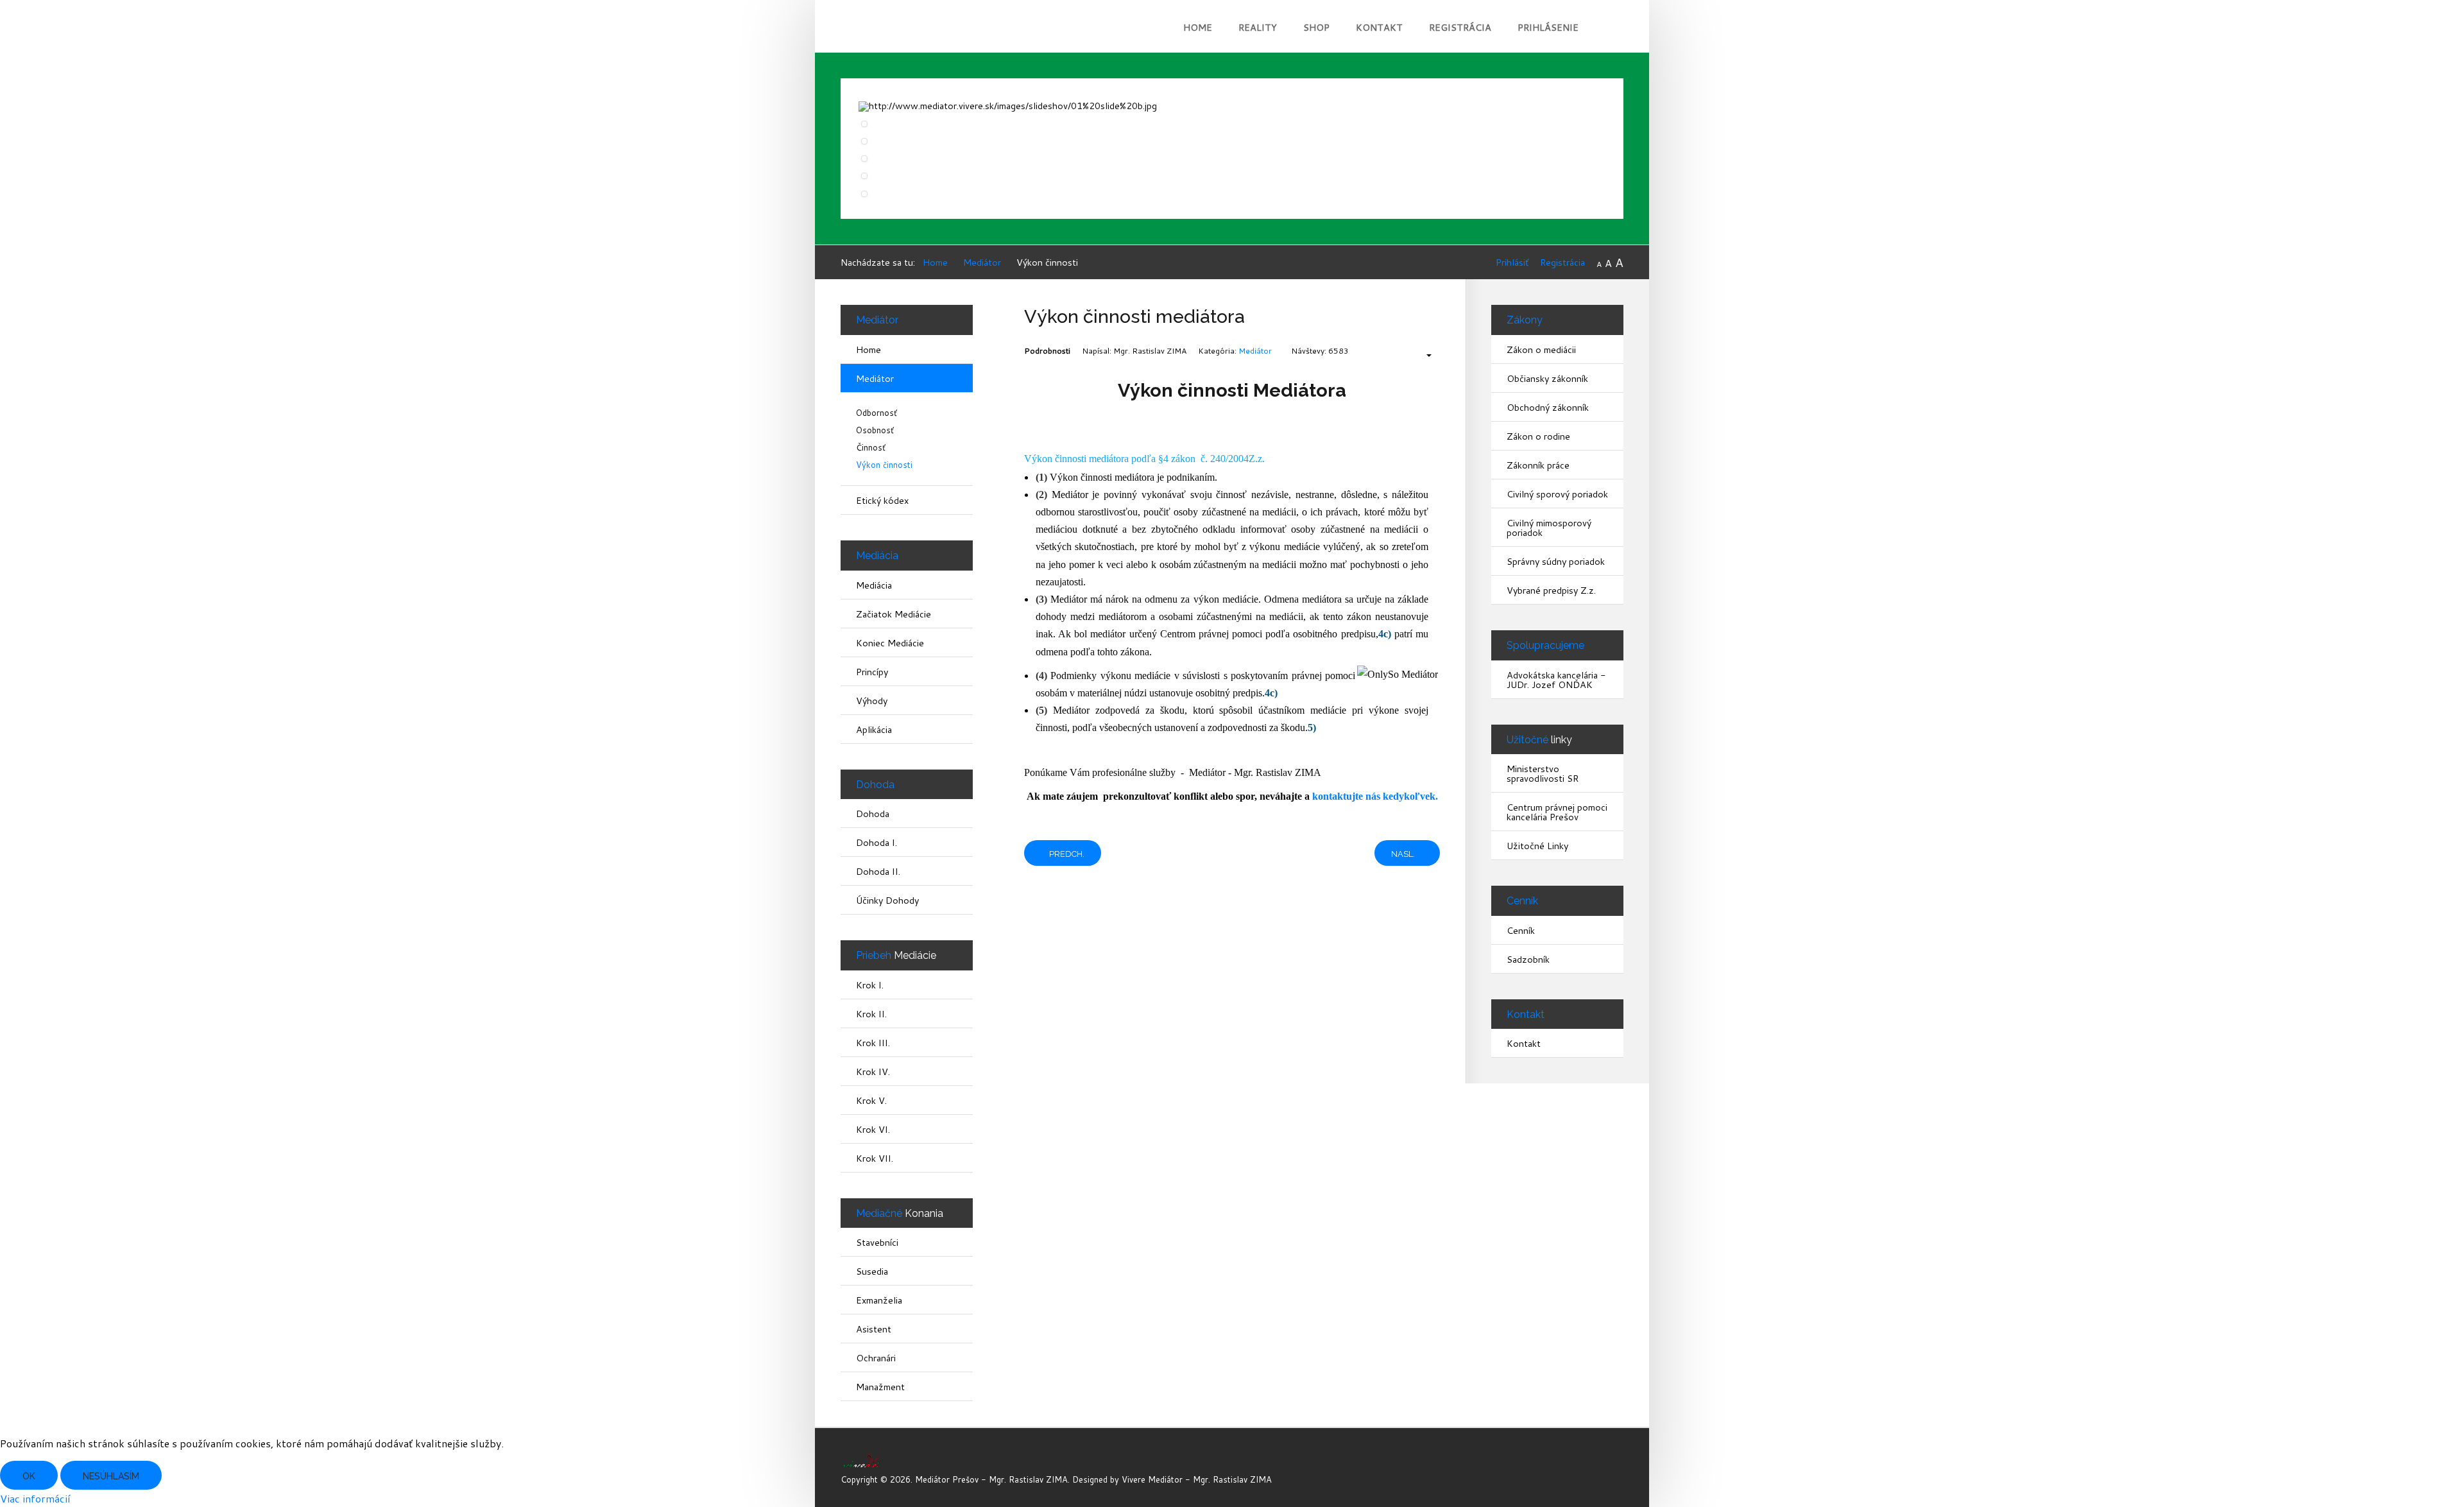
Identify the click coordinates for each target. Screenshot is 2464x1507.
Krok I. (870, 985)
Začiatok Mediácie (894, 614)
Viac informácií (35, 1498)
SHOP (1316, 27)
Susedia (872, 1271)
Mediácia (874, 585)
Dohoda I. (877, 842)
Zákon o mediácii (1541, 349)
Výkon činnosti (884, 465)
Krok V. (871, 1100)
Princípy (872, 672)
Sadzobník (1528, 959)
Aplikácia (874, 729)
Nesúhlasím (111, 1476)
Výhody (872, 701)
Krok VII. (875, 1158)
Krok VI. (873, 1129)
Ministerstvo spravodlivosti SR (1543, 773)
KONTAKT (1379, 27)
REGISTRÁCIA (1460, 27)
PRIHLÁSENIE (1548, 27)
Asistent (874, 1329)
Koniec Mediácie (890, 643)
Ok (29, 1476)
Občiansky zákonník (1547, 378)
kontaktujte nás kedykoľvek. (1375, 796)
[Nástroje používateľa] (1423, 356)
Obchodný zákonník (1548, 407)
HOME (1198, 27)
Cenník (1521, 930)
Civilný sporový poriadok (1557, 494)
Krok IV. (873, 1072)
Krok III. (873, 1043)
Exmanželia (879, 1300)
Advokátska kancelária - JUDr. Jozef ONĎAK (1556, 680)
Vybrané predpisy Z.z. (1551, 590)
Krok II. (871, 1014)
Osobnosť (875, 430)
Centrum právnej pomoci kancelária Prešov (1557, 812)
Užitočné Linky (1537, 846)
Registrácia (1562, 262)
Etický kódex (882, 500)
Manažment (880, 1387)
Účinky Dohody (887, 900)
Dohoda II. (878, 871)
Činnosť (871, 448)
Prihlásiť (1512, 262)
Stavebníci (877, 1242)
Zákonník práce (1538, 465)
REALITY (1258, 27)
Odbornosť (877, 413)
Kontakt (1524, 1043)
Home (868, 349)
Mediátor (1255, 351)
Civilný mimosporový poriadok (1549, 528)
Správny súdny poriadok (1556, 561)
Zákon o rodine (1538, 436)
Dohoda (873, 814)
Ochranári (876, 1358)
